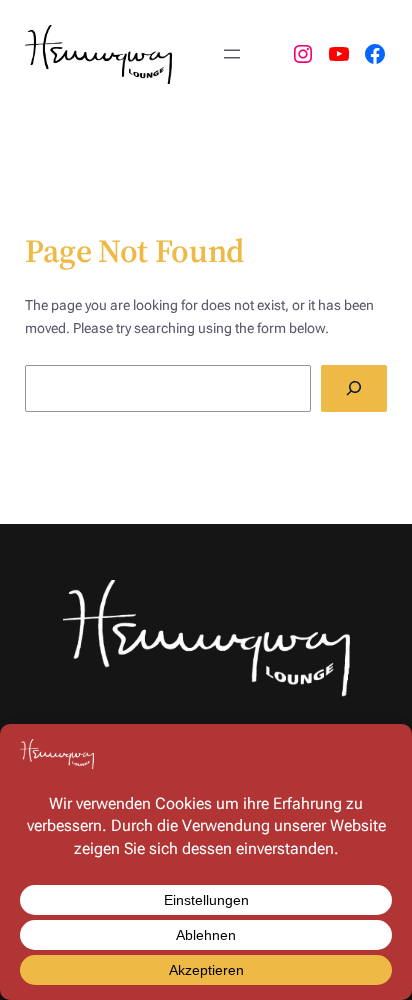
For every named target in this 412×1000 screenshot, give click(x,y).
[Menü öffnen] (232, 54)
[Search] (354, 388)
